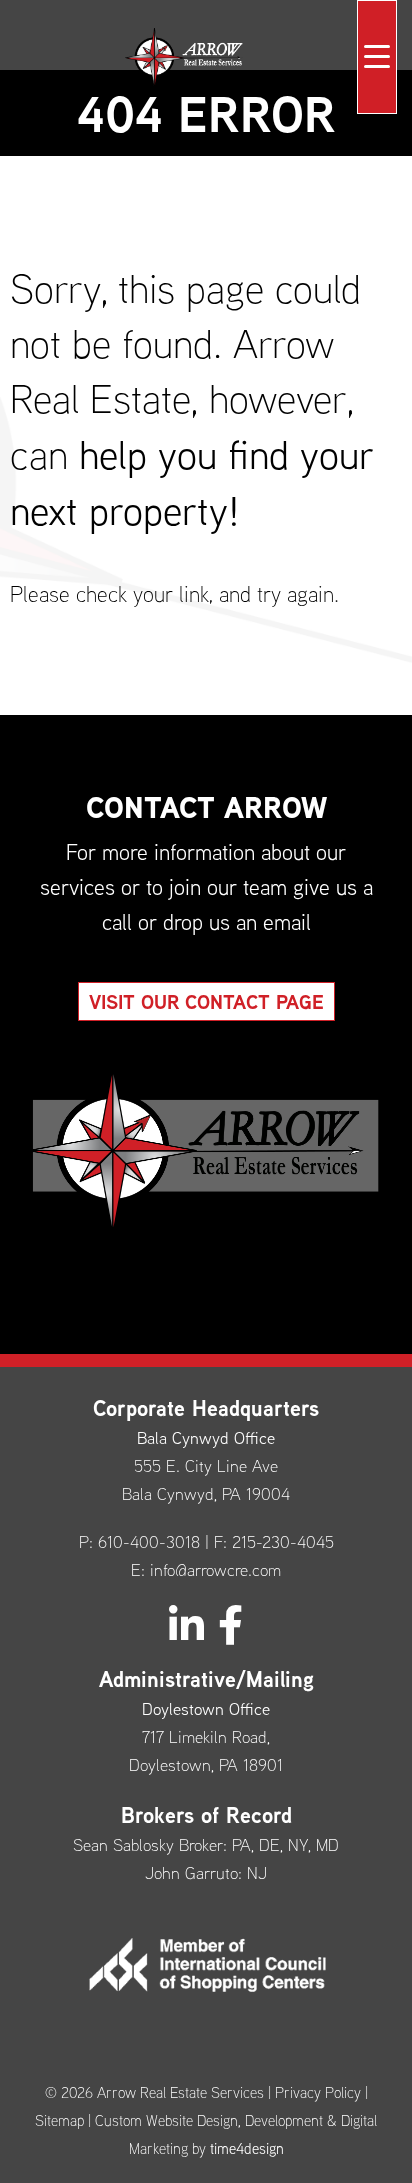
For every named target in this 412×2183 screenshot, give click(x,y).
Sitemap (59, 2120)
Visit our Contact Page (206, 1001)
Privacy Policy (318, 2092)
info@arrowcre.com (215, 1569)
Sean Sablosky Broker (148, 1844)
